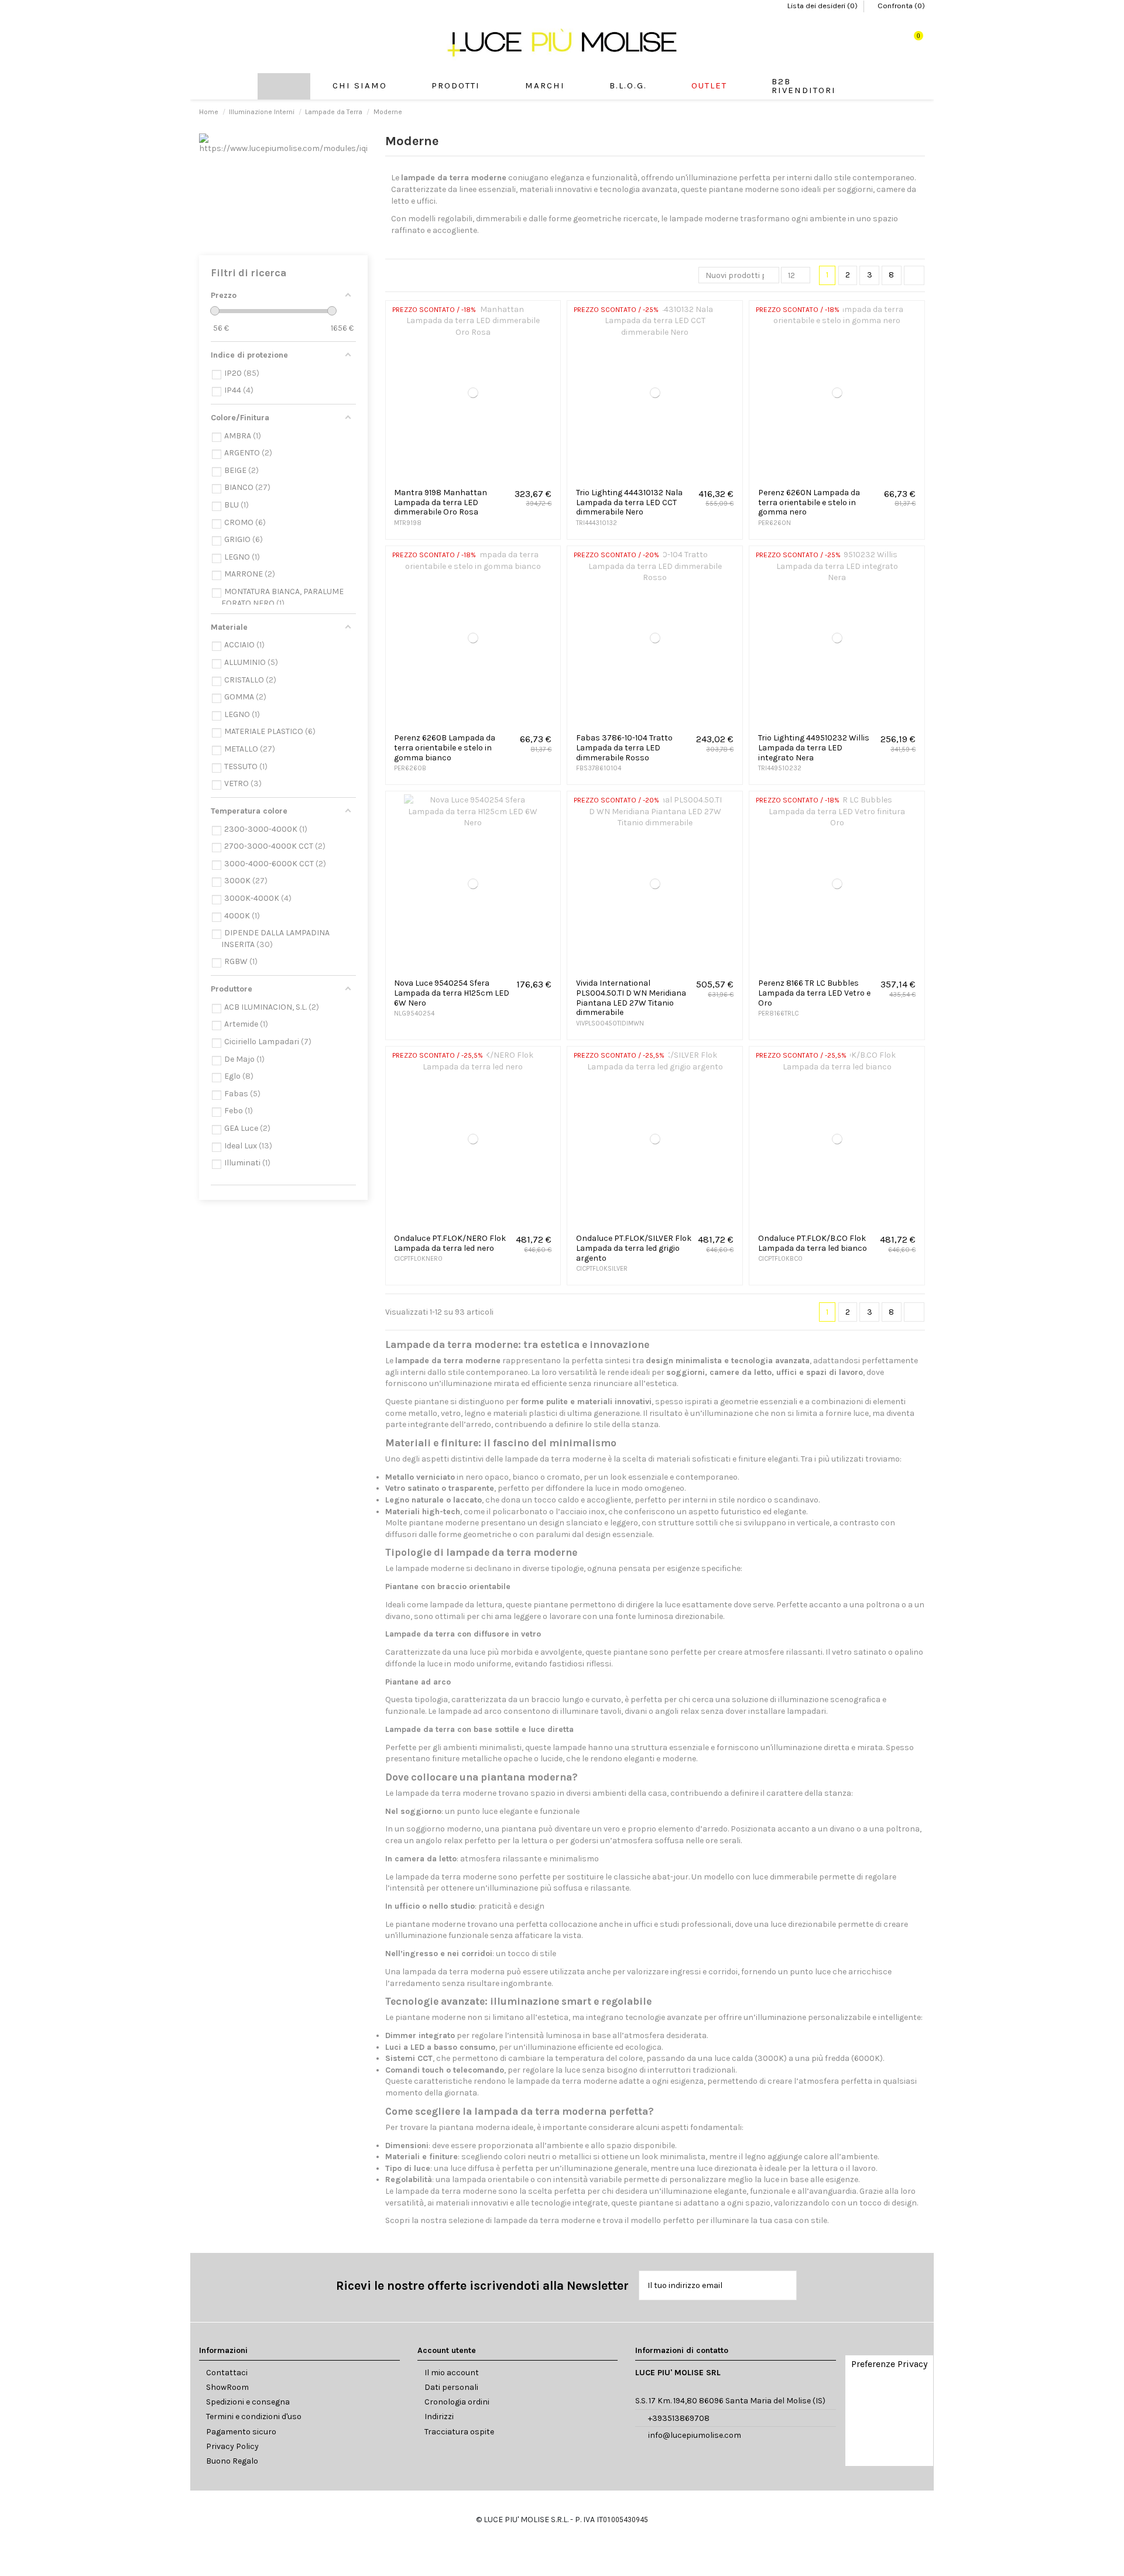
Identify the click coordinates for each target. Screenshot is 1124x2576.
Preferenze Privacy (889, 2364)
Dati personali (451, 2387)
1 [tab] (277, 241)
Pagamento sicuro (241, 2432)
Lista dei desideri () (823, 6)
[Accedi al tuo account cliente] (879, 42)
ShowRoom (227, 2387)
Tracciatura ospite (459, 2432)
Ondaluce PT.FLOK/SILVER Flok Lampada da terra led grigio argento (634, 1248)
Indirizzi (439, 2416)
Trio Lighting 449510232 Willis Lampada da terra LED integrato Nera (814, 748)
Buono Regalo (232, 2461)
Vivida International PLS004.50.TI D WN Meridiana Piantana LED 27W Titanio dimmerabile (631, 998)
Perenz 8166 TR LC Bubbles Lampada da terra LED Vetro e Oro (814, 993)
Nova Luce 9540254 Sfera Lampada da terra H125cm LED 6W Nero (452, 993)
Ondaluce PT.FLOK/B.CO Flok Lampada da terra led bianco (813, 1243)
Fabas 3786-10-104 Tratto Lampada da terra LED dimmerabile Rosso (624, 748)
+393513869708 (679, 2418)
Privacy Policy (232, 2446)
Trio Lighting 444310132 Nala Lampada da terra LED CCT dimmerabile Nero (629, 502)
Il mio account (452, 2373)
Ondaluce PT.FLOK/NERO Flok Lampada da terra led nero (450, 1243)
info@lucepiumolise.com (695, 2435)
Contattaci (227, 2373)
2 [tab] (289, 241)
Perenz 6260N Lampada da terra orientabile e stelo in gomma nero (809, 502)
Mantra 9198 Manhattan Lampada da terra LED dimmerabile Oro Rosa (441, 502)
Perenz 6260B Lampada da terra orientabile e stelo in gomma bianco (445, 748)
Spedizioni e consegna (248, 2402)
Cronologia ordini (457, 2402)
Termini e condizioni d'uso (254, 2416)
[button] (456, 86)
